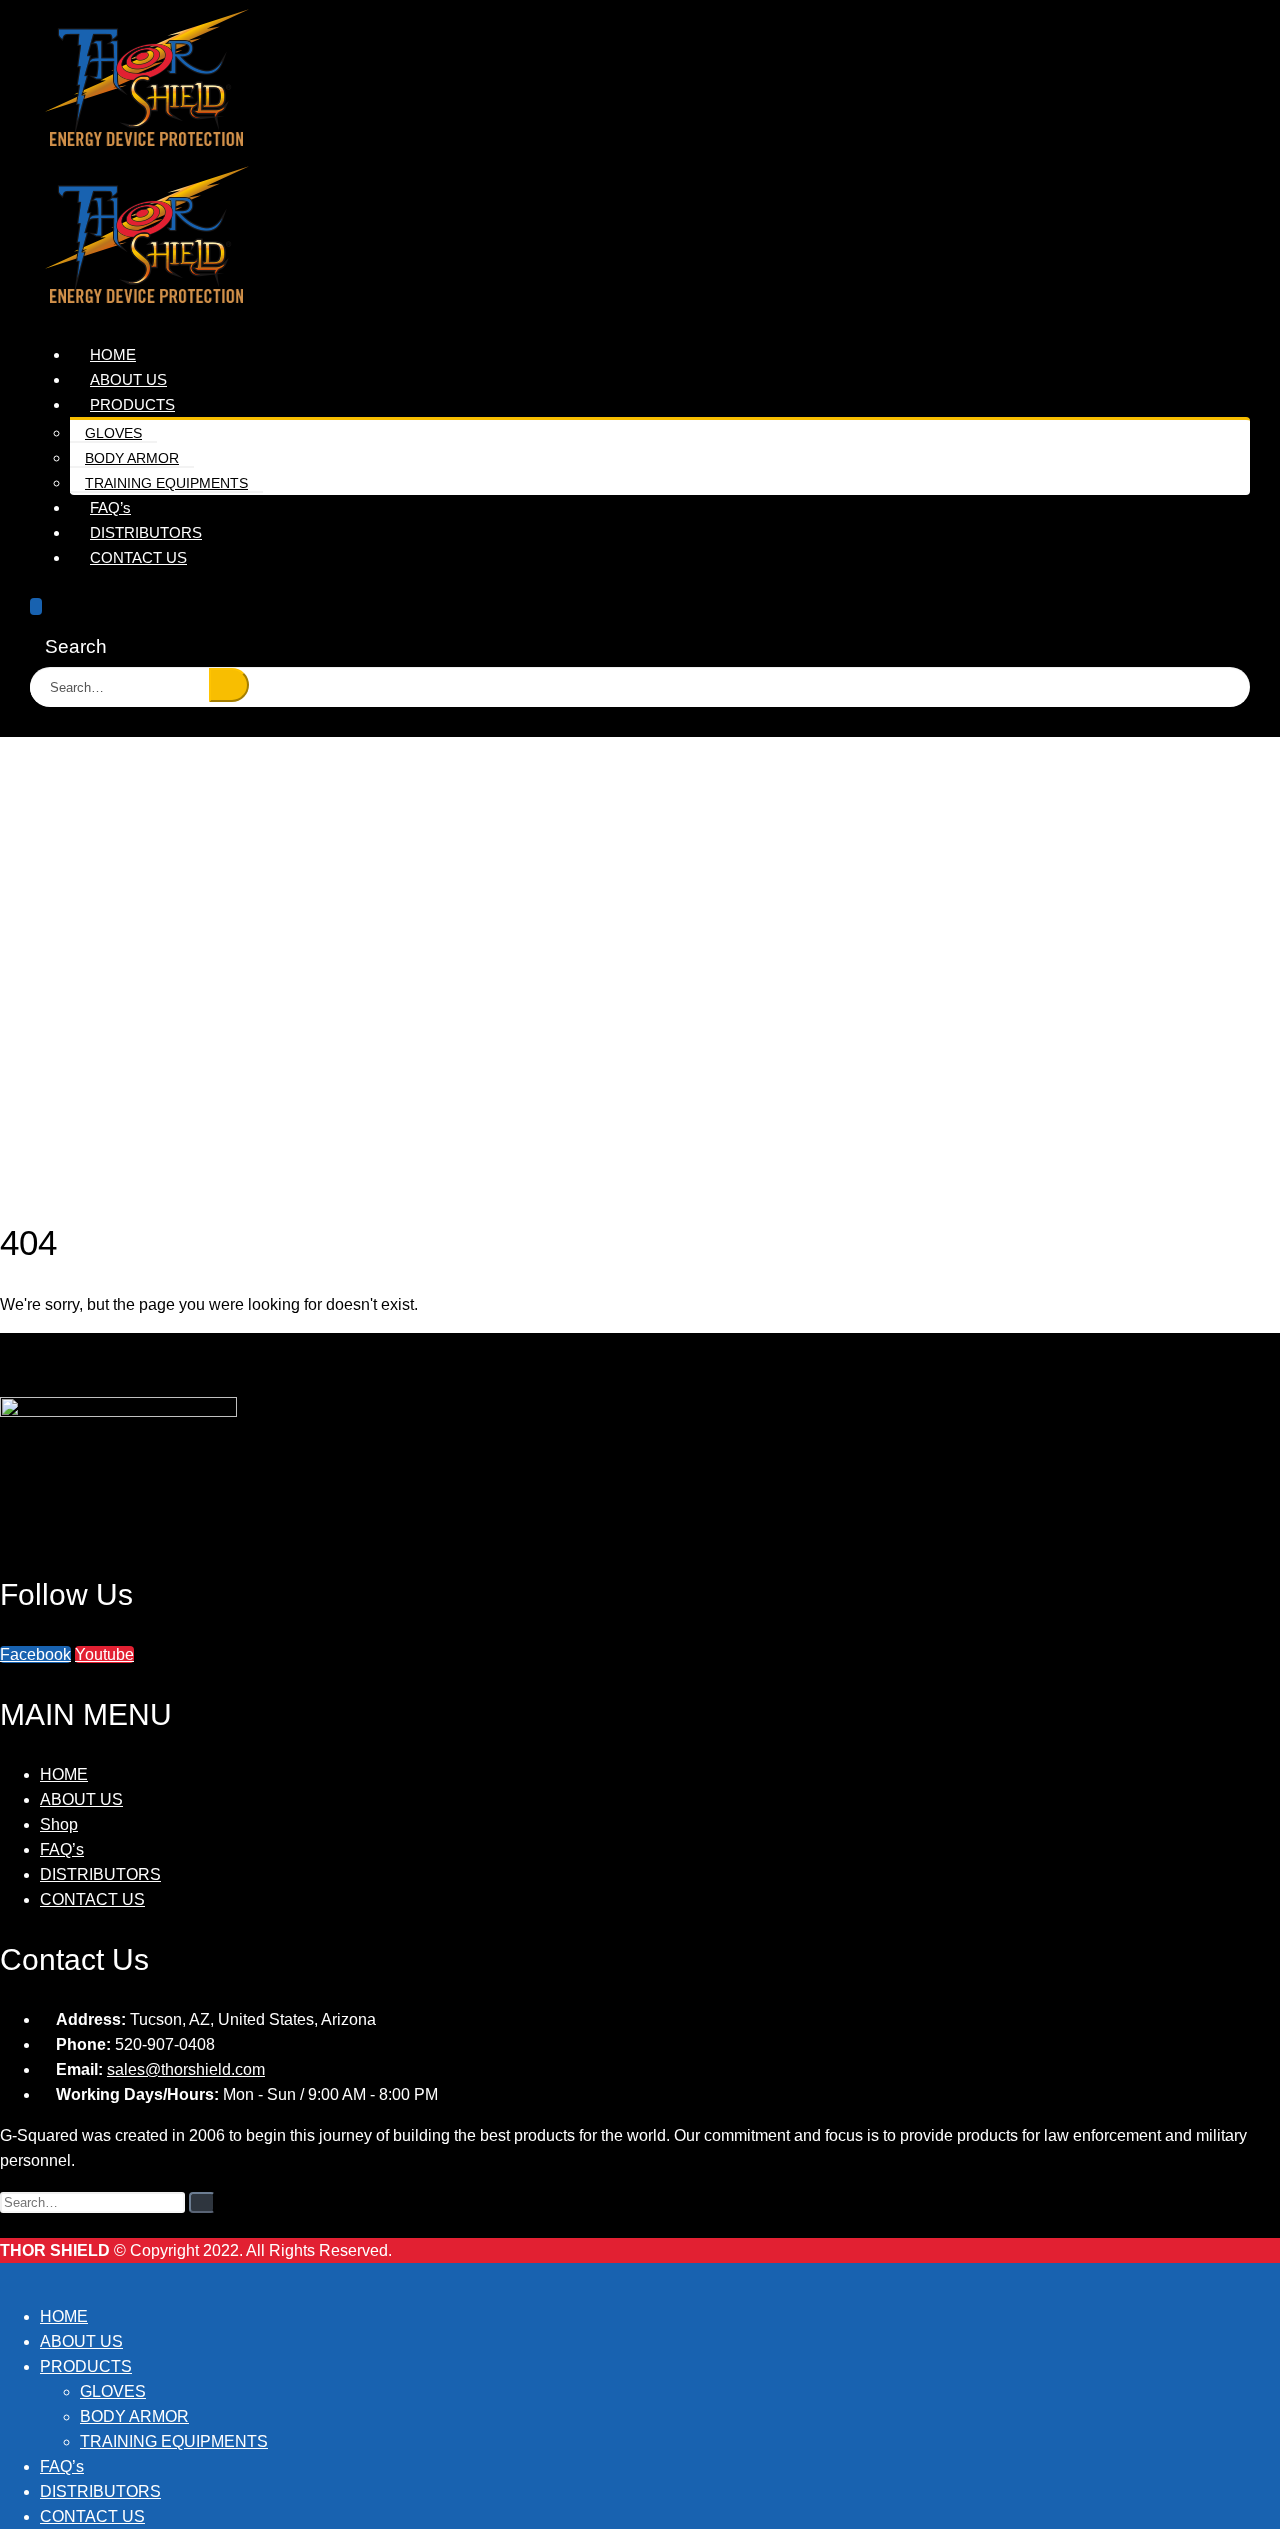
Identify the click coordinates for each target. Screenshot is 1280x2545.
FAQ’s (62, 1849)
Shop (59, 1824)
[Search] (229, 685)
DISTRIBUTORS (100, 1874)
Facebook (35, 1654)
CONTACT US (138, 557)
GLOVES (113, 433)
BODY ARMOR (132, 458)
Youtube (104, 1654)
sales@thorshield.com (186, 2069)
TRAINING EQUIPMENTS (166, 483)
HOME (64, 1774)
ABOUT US (81, 1799)
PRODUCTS (132, 404)
